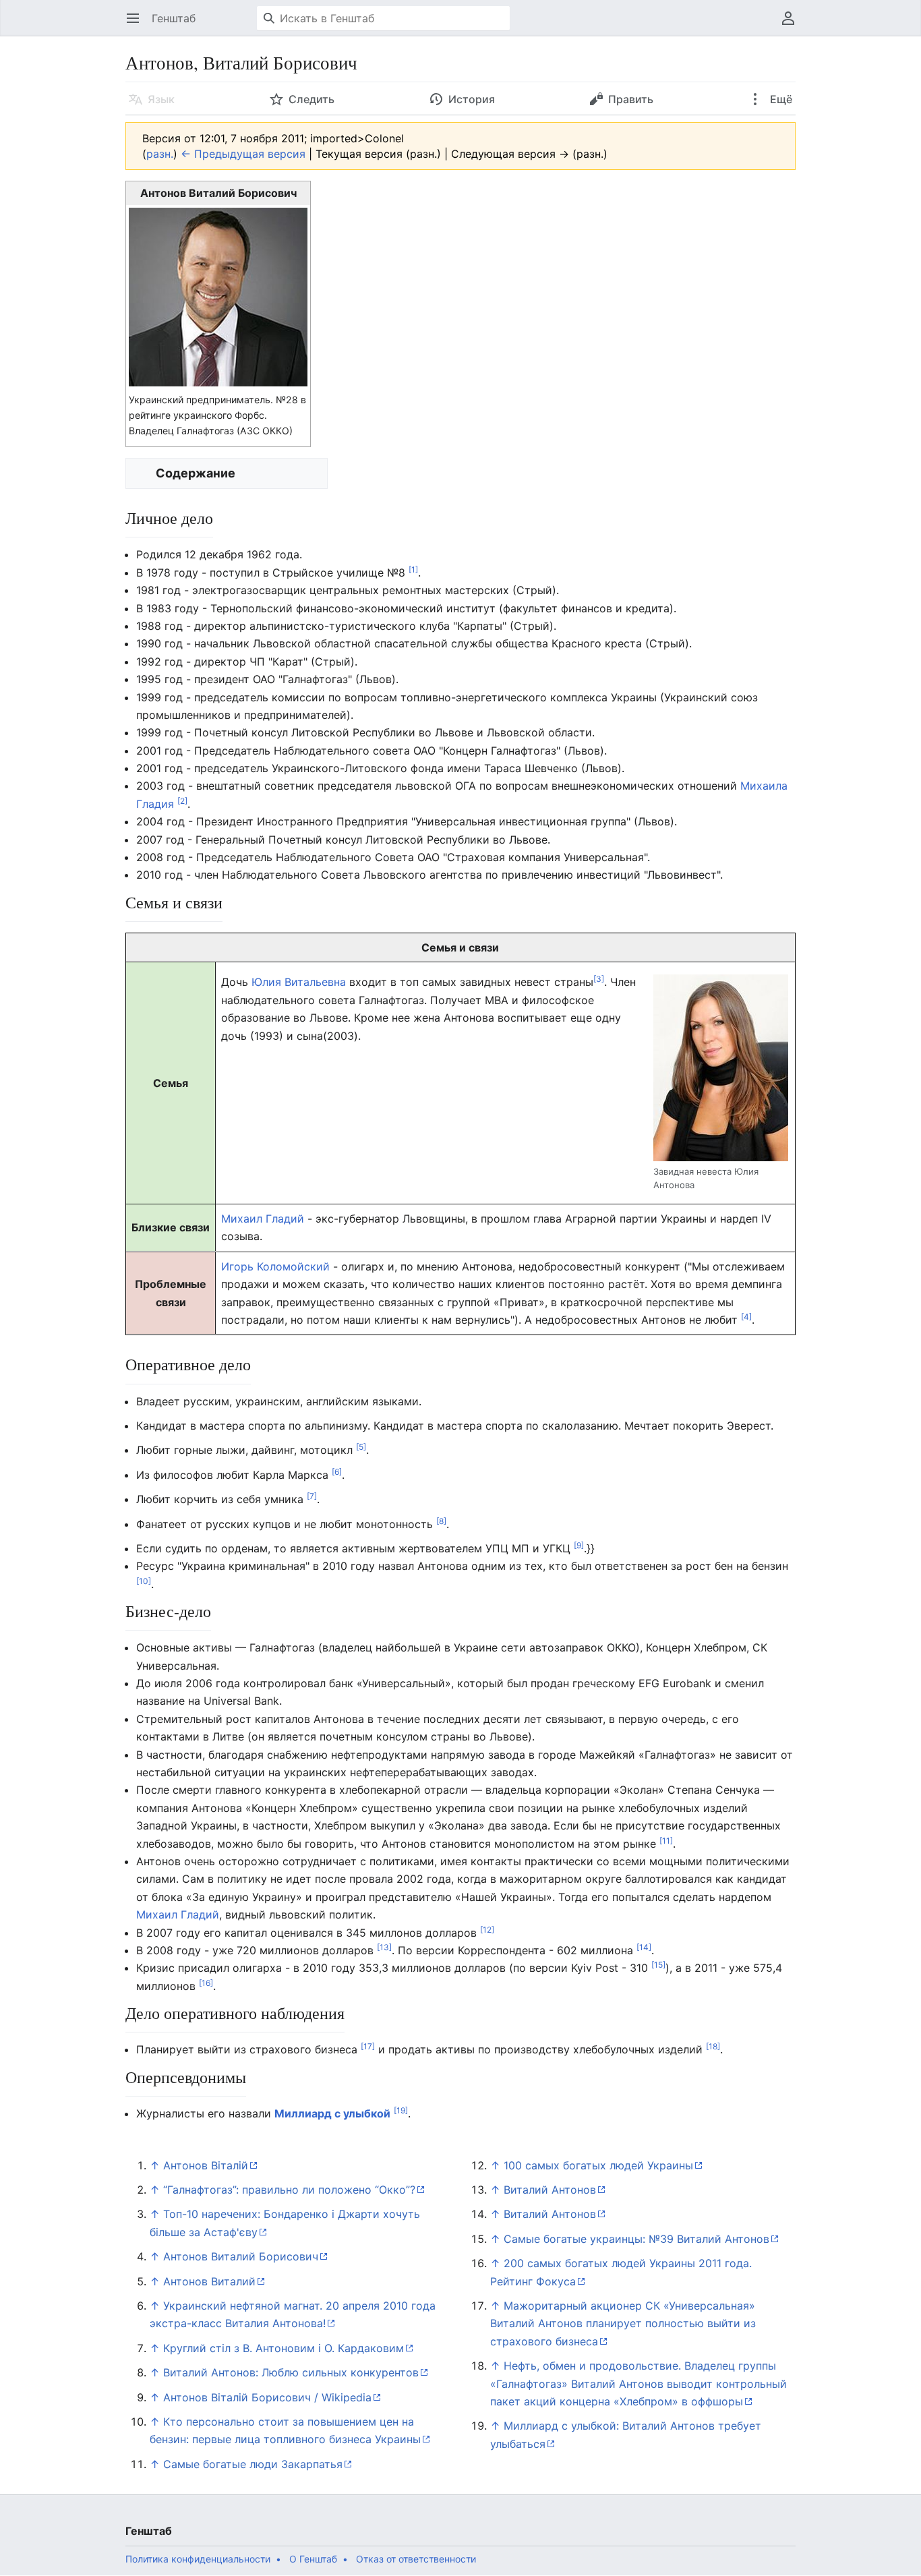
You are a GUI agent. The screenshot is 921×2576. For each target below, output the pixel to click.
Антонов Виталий (209, 2281)
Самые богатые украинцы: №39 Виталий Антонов (636, 2239)
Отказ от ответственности (416, 2559)
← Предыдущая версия (243, 154)
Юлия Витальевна (299, 982)
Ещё (780, 99)
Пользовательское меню (793, 25)
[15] (658, 1965)
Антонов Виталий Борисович (241, 2256)
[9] (579, 1545)
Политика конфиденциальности (198, 2559)
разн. (160, 154)
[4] (746, 1317)
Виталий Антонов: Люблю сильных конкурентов (291, 2372)
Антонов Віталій (206, 2165)
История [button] (472, 99)
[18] (713, 2046)
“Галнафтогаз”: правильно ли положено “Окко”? (289, 2190)
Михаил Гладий (263, 1219)
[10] (144, 1580)
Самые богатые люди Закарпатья (253, 2464)
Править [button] (631, 99)
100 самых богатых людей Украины (598, 2165)
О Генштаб (313, 2559)
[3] (599, 979)
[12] (487, 1929)
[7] (312, 1496)
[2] (182, 801)
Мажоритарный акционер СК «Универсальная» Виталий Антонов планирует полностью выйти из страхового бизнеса (623, 2323)
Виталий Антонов (550, 2190)
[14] (644, 1947)
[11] (666, 1840)
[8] (441, 1520)
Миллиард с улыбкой (332, 2113)
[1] (413, 569)
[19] (401, 2110)
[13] (384, 1947)
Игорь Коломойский (275, 1266)
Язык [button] (161, 99)
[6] (337, 1471)
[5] (361, 1447)
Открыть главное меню (137, 25)
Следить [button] (311, 99)
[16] (206, 1982)
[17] (368, 2046)
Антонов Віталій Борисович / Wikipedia (267, 2397)
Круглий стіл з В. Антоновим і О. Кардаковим (284, 2348)
